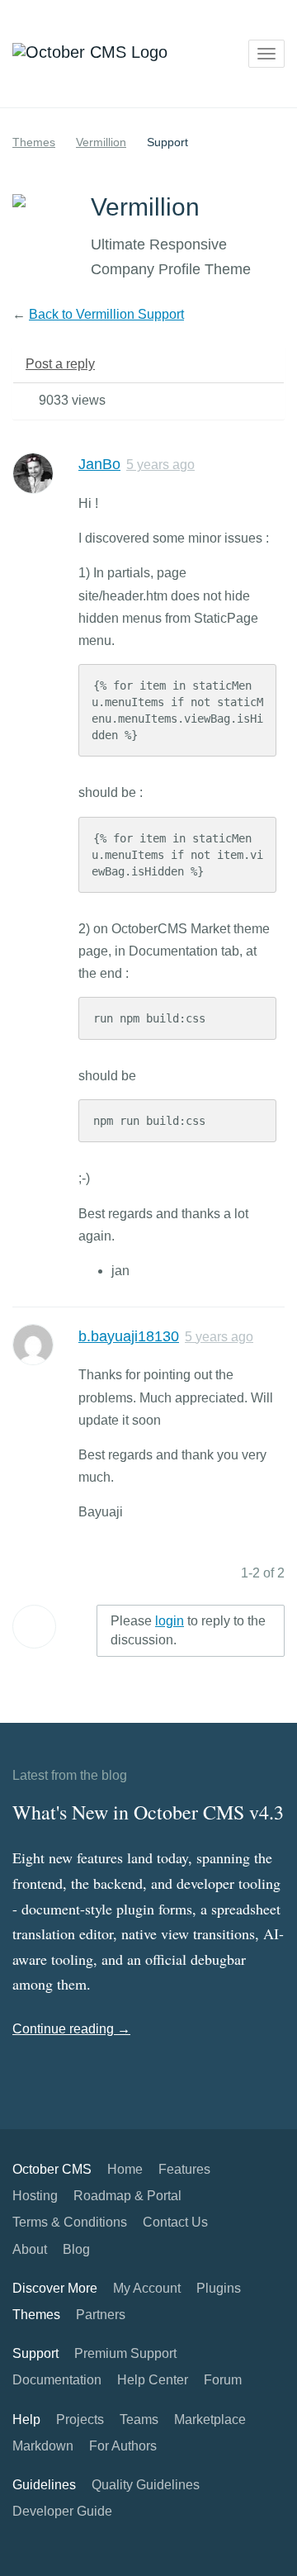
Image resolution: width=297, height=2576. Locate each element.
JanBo (99, 464)
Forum (223, 2380)
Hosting (35, 2196)
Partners (101, 2315)
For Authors (123, 2446)
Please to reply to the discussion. (188, 1630)
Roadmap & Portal (127, 2196)
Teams (139, 2419)
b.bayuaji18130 (129, 1336)
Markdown (43, 2446)
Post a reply (60, 364)
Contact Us (175, 2222)
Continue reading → (71, 2029)
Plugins (219, 2288)
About (30, 2249)
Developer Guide (62, 2511)
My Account (147, 2288)
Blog (76, 2249)
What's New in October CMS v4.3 (148, 1812)
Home (125, 2169)
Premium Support (125, 2353)
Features (184, 2169)
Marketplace (210, 2419)
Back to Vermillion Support (106, 314)
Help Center (153, 2380)
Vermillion (101, 142)
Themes (34, 142)
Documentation (57, 2380)
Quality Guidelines (146, 2485)
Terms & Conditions (70, 2222)
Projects (80, 2419)
